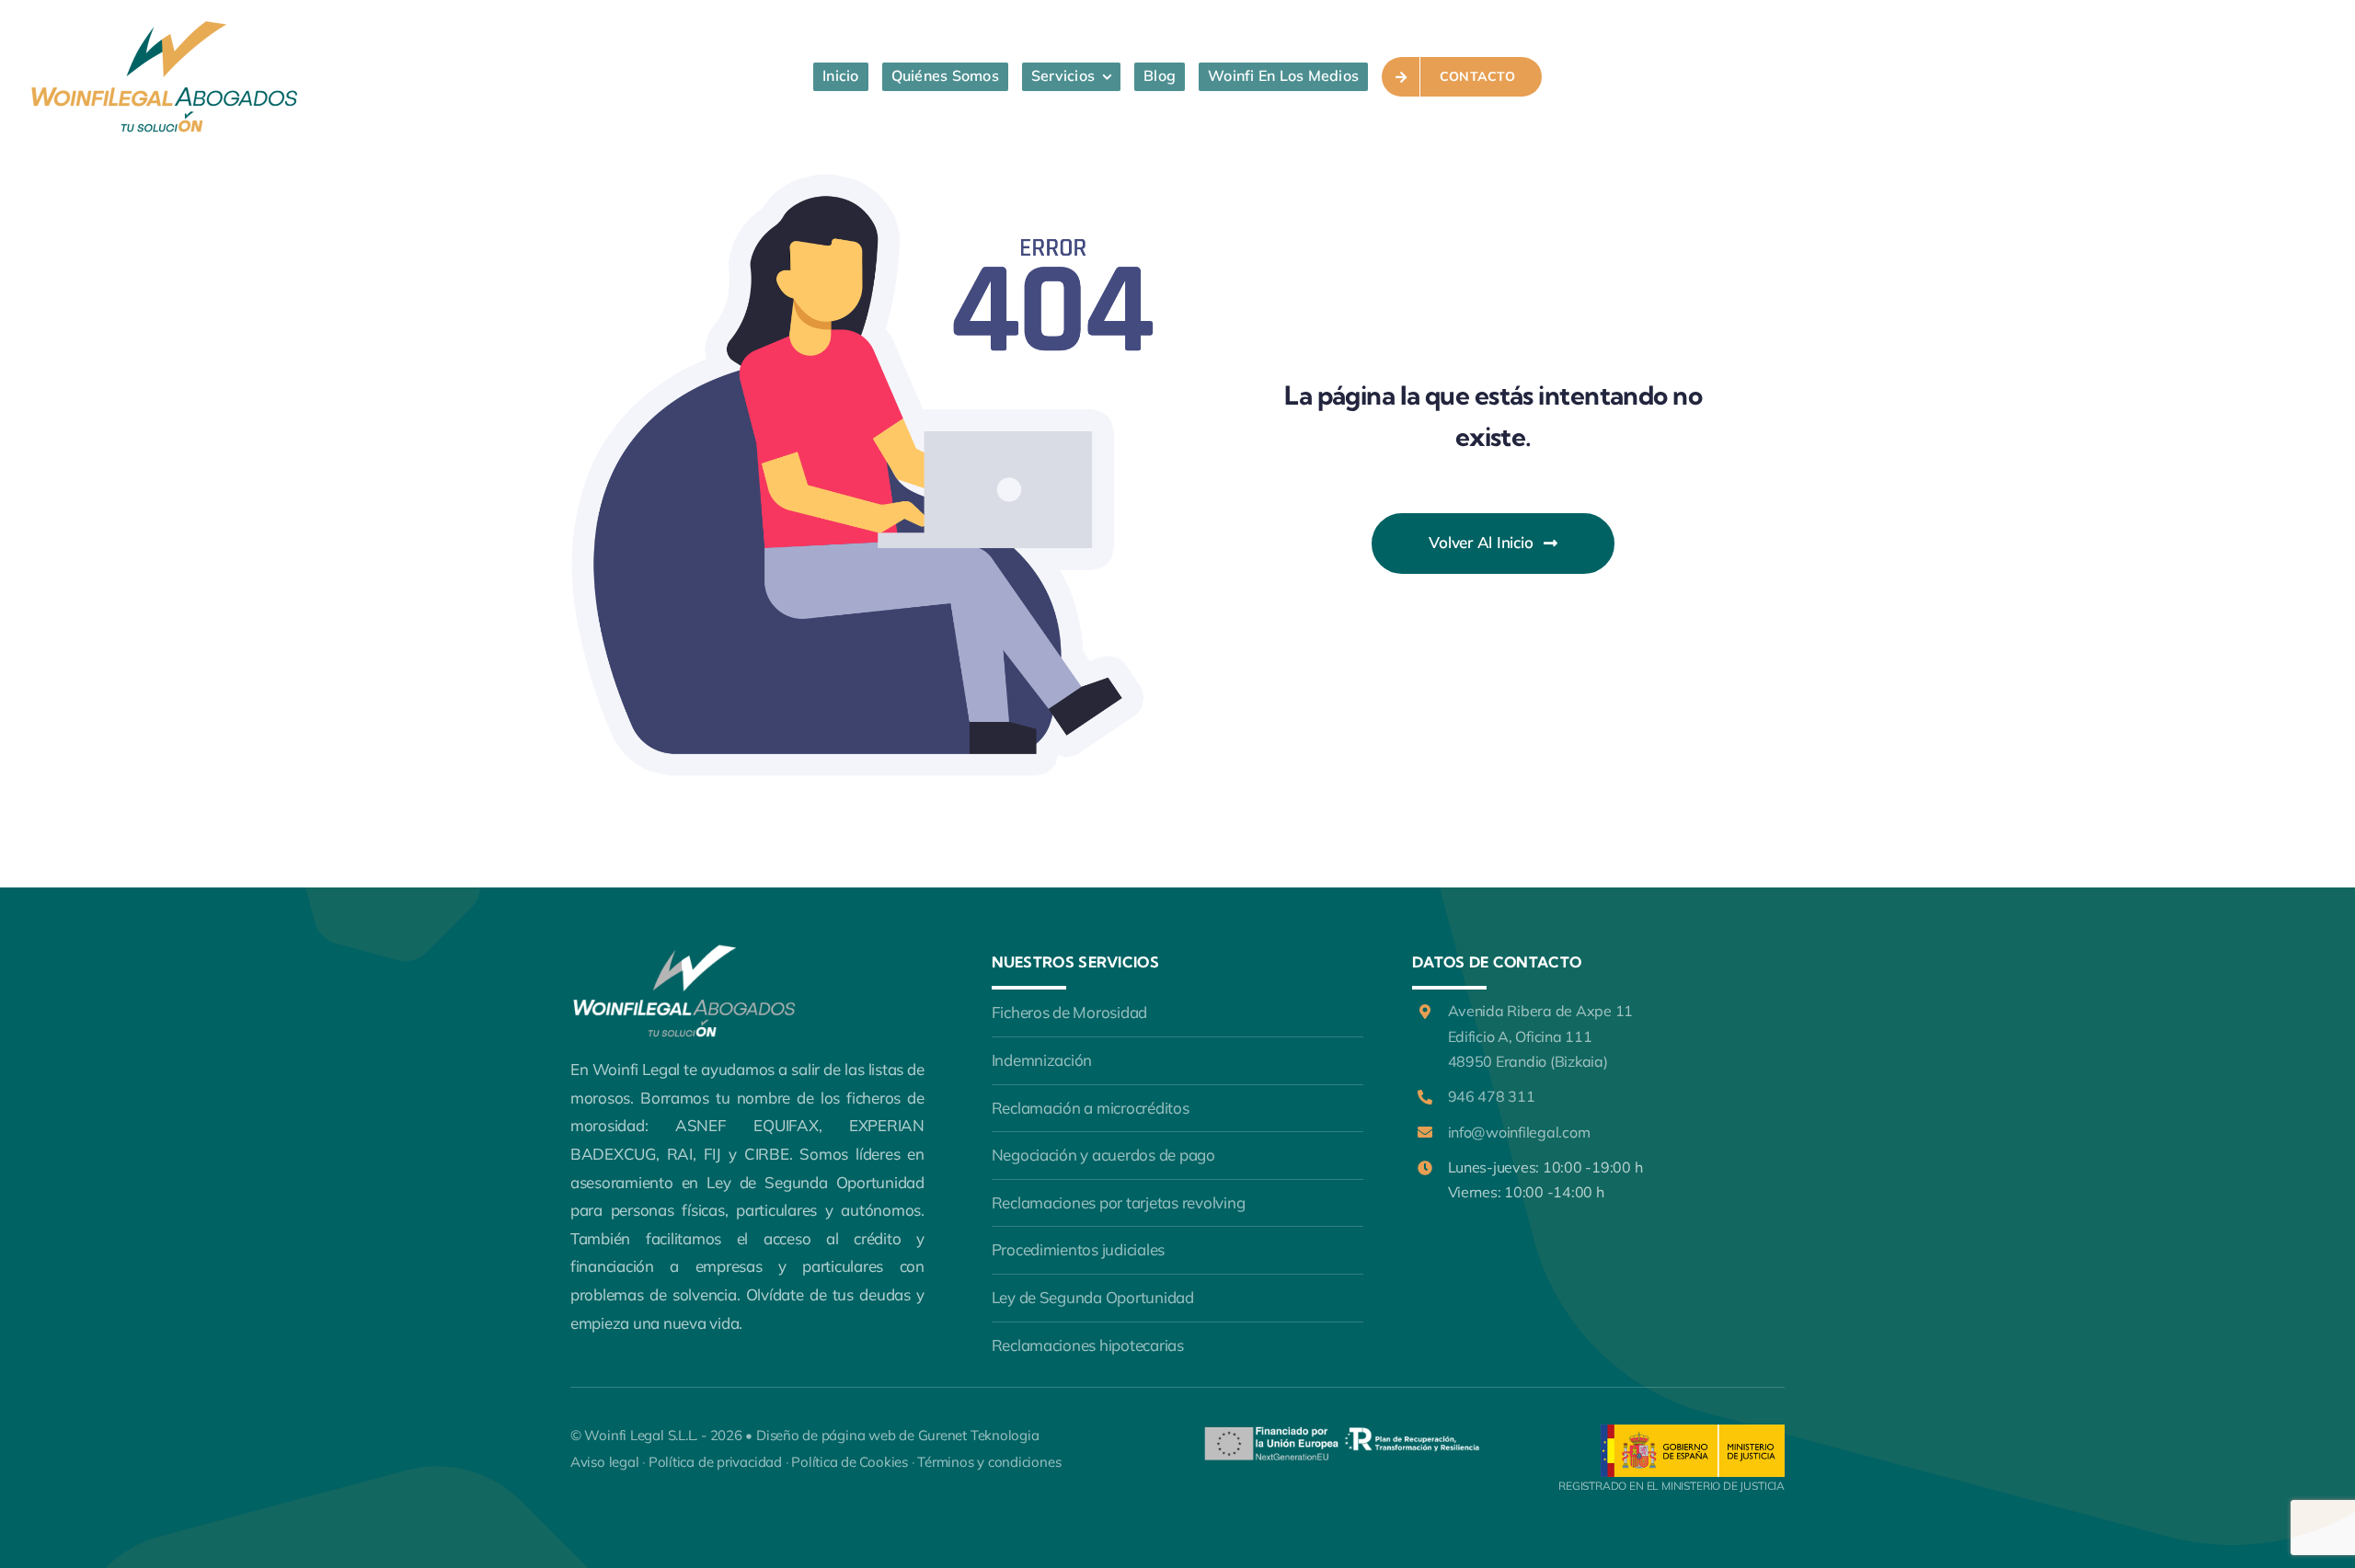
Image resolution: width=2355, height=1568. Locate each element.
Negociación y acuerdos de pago (1103, 1155)
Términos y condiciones (989, 1462)
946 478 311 (1492, 1096)
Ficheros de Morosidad (1070, 1012)
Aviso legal (605, 1462)
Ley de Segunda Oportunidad (1093, 1297)
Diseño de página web (826, 1435)
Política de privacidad (715, 1462)
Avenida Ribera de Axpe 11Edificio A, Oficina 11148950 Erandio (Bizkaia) (1541, 1036)
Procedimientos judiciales (1079, 1249)
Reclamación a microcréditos (1091, 1108)
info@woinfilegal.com (1519, 1132)
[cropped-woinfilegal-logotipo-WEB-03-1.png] (166, 26)
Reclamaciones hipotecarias (1088, 1345)
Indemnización (1042, 1060)
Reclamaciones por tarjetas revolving (1119, 1202)
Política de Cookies (850, 1462)
